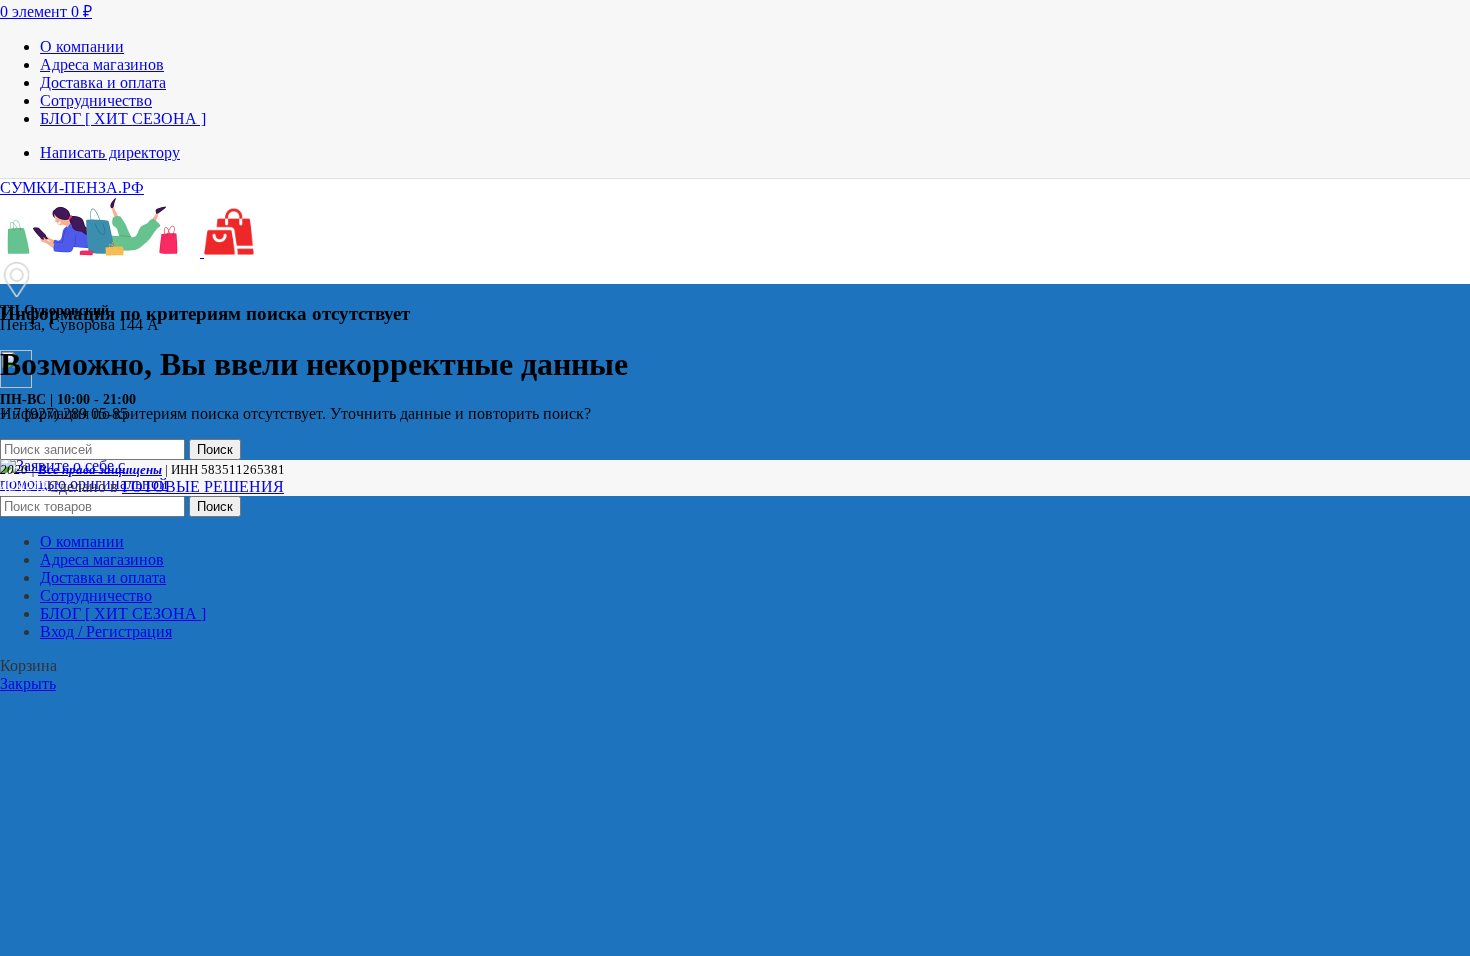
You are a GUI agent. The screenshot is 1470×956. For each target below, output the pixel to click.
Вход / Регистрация (106, 631)
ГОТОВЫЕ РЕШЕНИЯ (203, 486)
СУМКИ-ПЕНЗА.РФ (72, 187)
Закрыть (28, 683)
